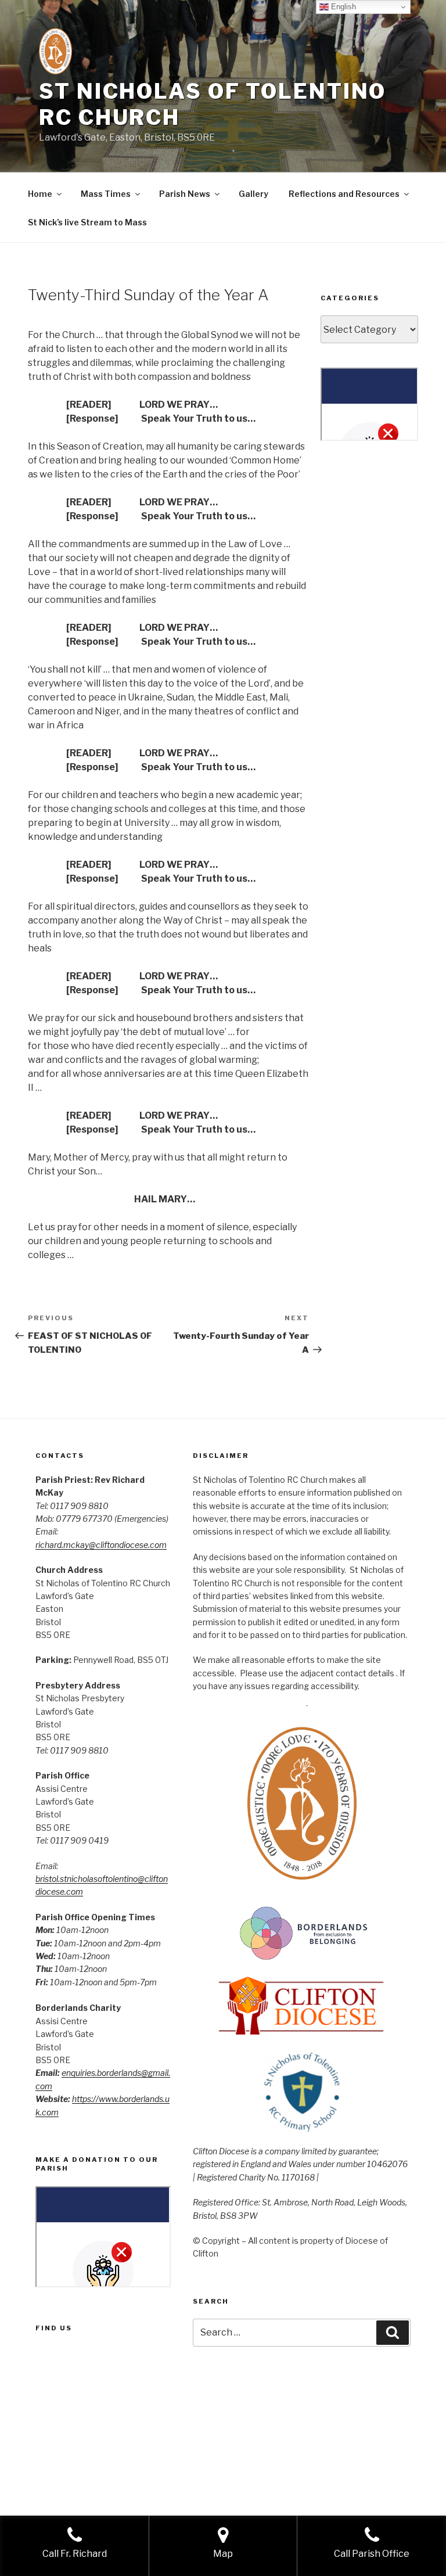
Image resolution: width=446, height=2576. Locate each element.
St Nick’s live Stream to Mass (87, 222)
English (342, 7)
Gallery (253, 194)
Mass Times (106, 194)
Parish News (185, 194)
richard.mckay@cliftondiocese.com (101, 1545)
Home (40, 194)
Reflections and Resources (344, 194)
